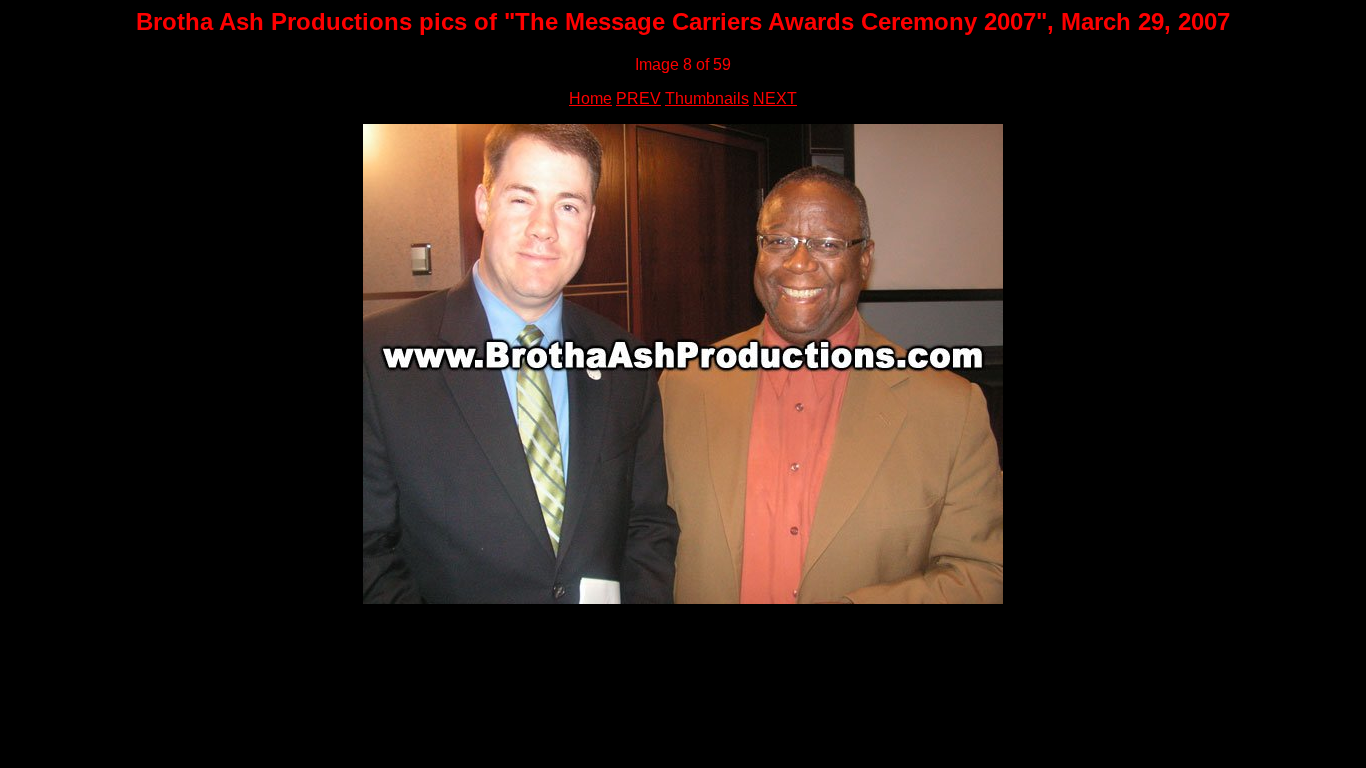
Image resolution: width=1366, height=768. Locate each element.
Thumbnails (707, 98)
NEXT (775, 98)
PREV (638, 98)
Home (590, 98)
